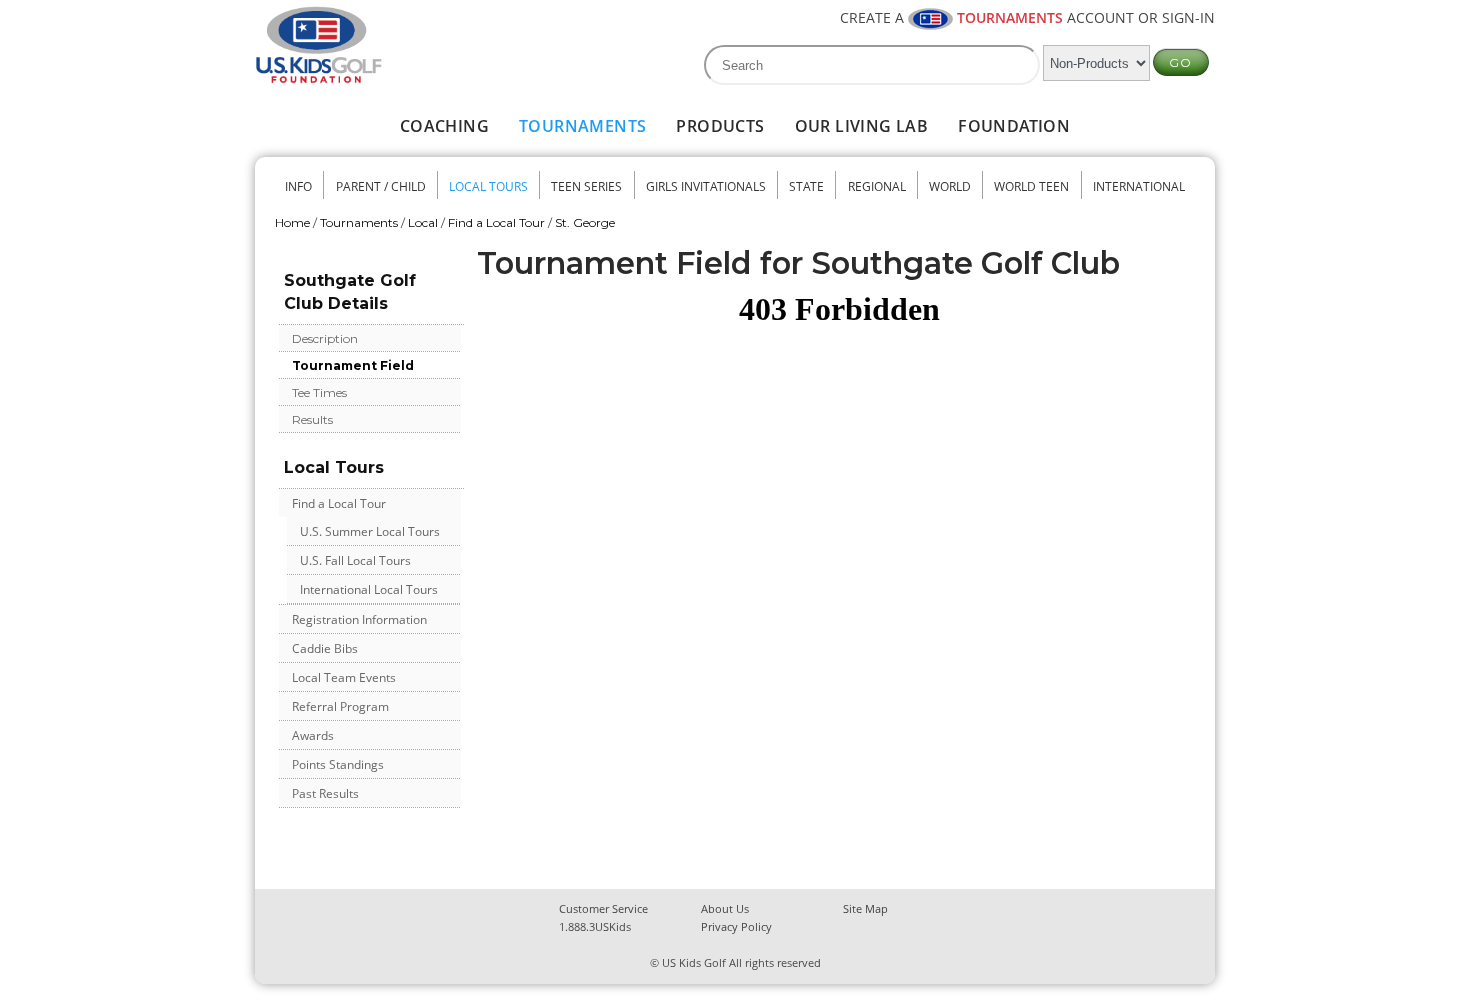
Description (325, 338)
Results (312, 419)
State (806, 186)
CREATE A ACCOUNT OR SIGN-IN (1027, 17)
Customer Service (603, 908)
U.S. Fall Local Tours (355, 560)
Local (423, 222)
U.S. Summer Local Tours (370, 531)
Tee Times (319, 392)
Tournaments (582, 126)
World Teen (1031, 186)
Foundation (1014, 126)
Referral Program (340, 706)
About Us (725, 908)
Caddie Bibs (325, 648)
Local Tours (488, 186)
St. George (585, 222)
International (1139, 186)
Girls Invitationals (706, 186)
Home (292, 222)
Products (720, 126)
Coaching (444, 126)
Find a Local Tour (496, 222)
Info (298, 186)
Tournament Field (353, 365)
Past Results (325, 793)
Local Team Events (344, 677)
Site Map (865, 908)
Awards (313, 735)
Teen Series (586, 186)
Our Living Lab (862, 126)
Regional (877, 186)
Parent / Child (381, 186)
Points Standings (338, 764)
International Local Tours (369, 589)
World (950, 186)
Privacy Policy (736, 926)
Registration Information (359, 619)
